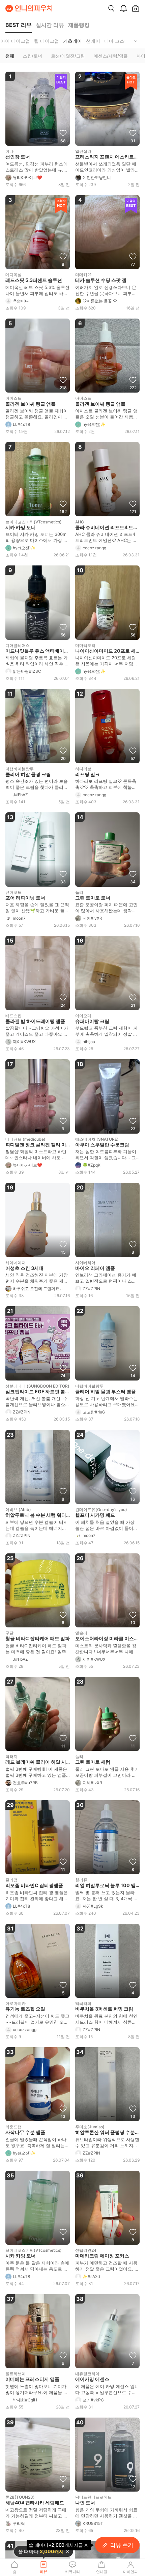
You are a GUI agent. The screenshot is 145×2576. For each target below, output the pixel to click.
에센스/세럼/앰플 (111, 56)
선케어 (93, 41)
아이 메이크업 (15, 41)
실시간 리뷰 (50, 25)
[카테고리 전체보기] (136, 41)
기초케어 (72, 41)
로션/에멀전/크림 (68, 56)
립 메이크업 (47, 41)
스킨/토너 (33, 56)
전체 (10, 56)
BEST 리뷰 (19, 25)
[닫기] (68, 2551)
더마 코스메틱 (119, 41)
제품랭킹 (79, 25)
